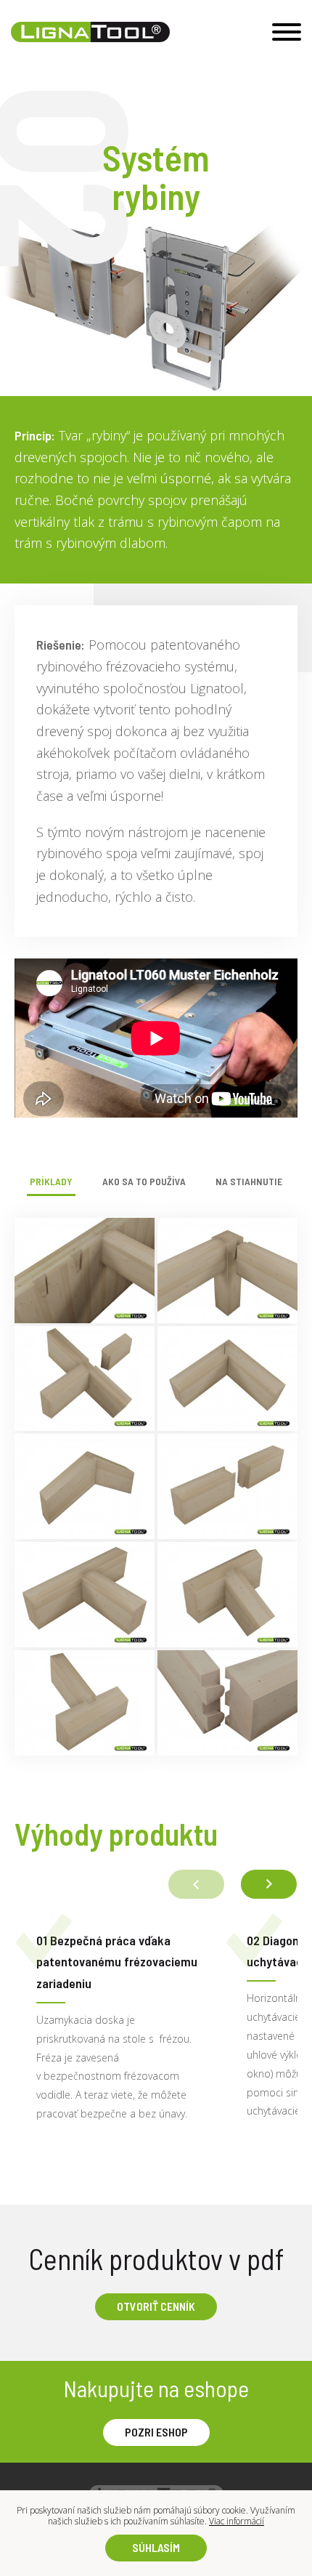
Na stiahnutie (249, 1182)
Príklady (51, 1182)
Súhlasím (156, 2547)
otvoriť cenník (156, 2306)
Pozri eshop (156, 2432)
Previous (196, 1884)
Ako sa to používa (144, 1182)
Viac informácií (237, 2521)
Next (268, 1884)
